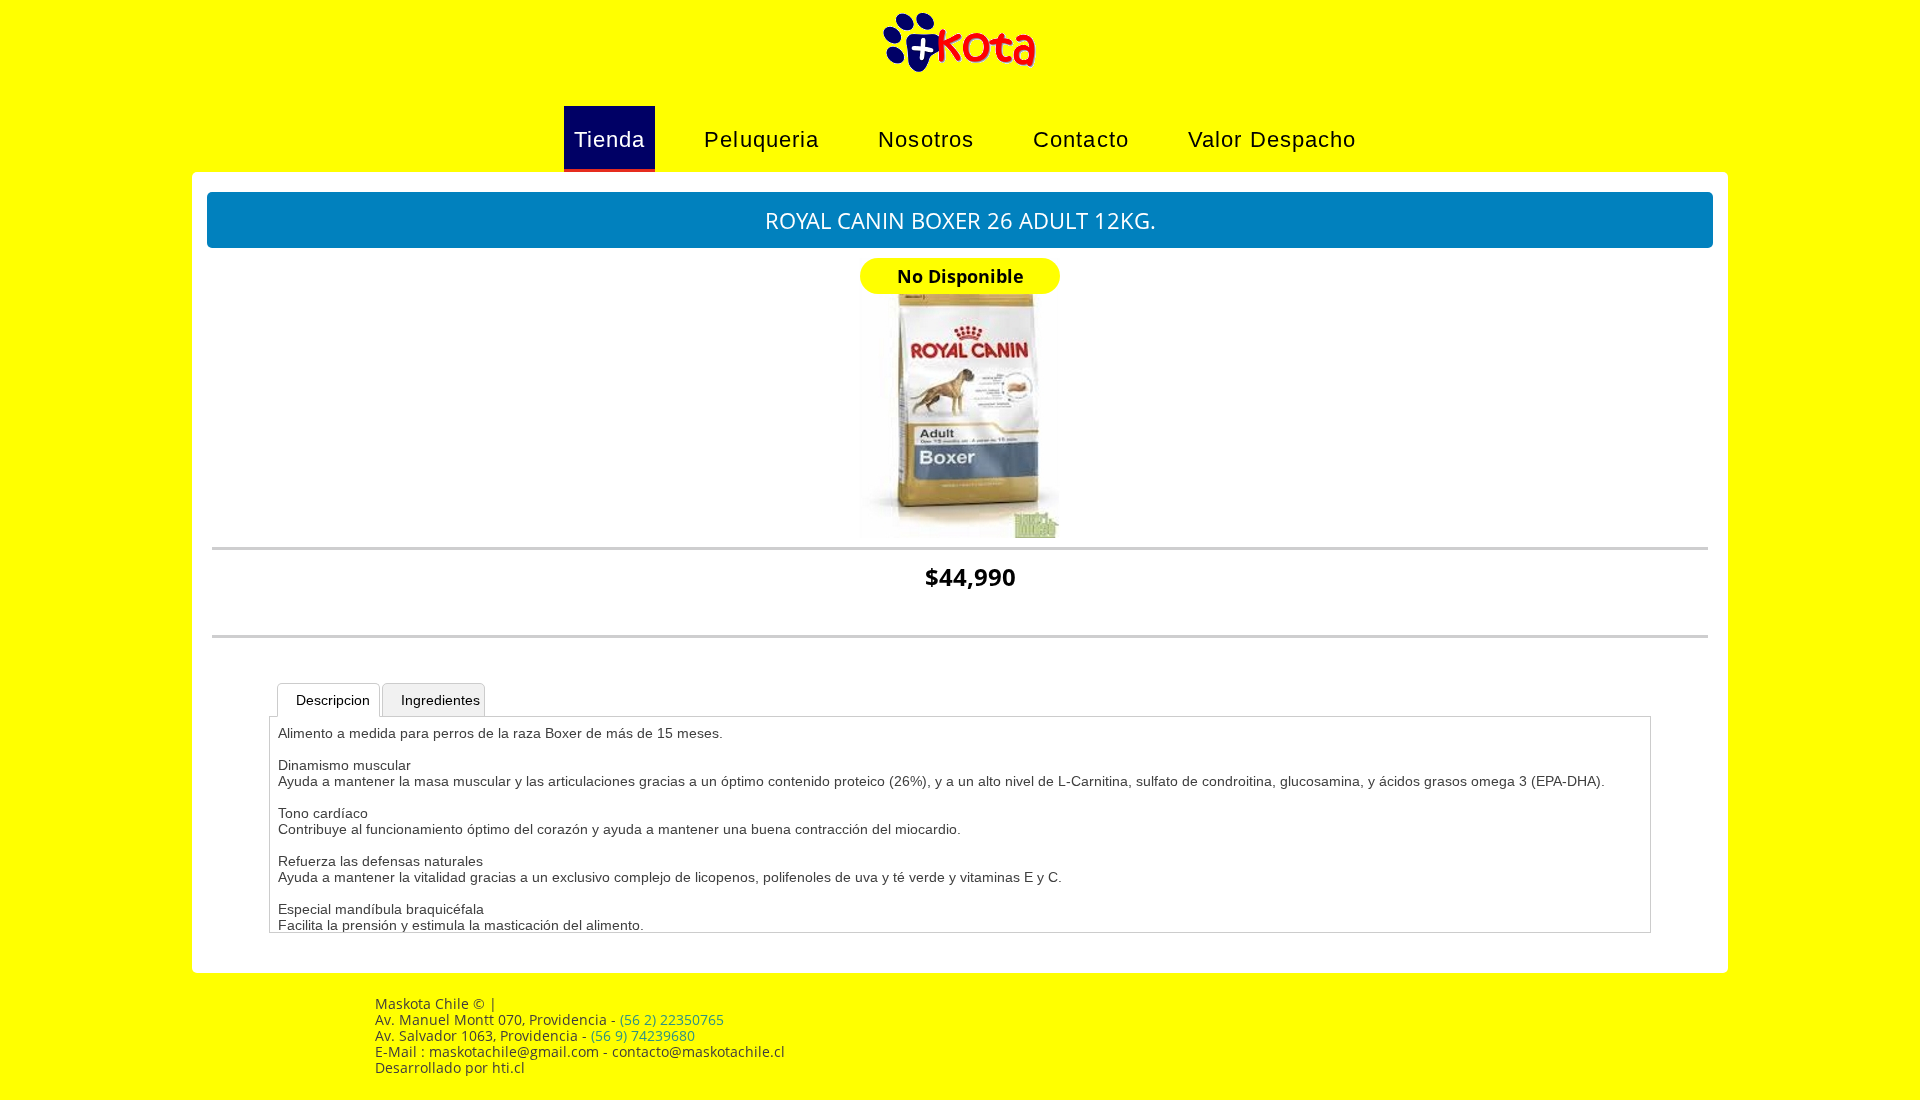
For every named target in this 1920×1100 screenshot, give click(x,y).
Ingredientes (440, 700)
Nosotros (926, 139)
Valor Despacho (1272, 139)
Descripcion (333, 700)
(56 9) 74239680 (643, 1035)
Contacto (1081, 139)
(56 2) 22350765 (672, 1019)
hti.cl (508, 1067)
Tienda (610, 139)
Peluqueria (761, 139)
